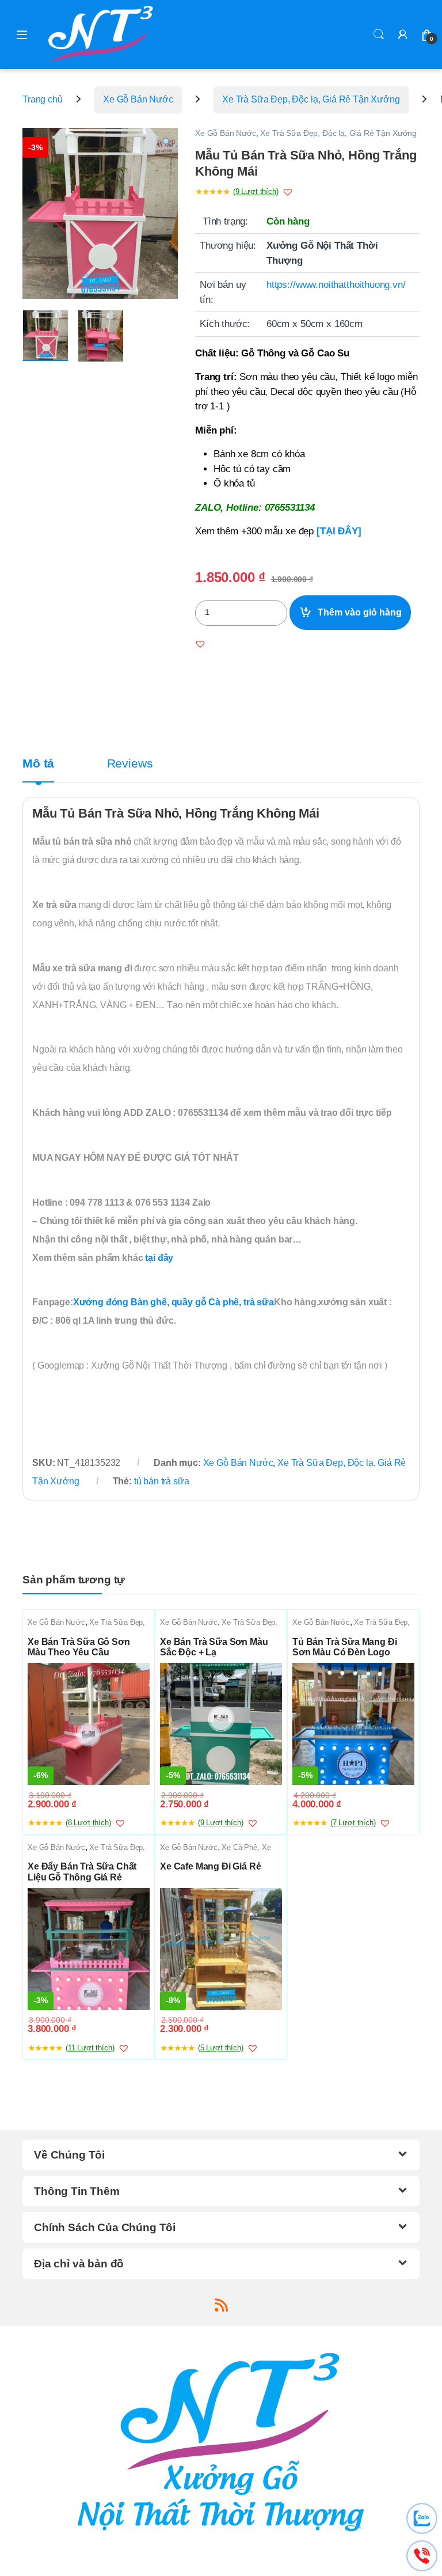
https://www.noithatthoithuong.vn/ (336, 285)
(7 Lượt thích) (353, 1823)
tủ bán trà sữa (162, 1481)
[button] (167, 143)
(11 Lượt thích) (90, 2048)
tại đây (159, 1258)
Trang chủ (43, 99)
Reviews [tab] (130, 764)
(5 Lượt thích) (221, 2048)
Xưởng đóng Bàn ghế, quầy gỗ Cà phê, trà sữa (174, 1302)
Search (379, 35)
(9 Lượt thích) (256, 191)
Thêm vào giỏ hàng (360, 612)
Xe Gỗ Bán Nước (138, 99)
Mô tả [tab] (38, 764)
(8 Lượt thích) (88, 1823)
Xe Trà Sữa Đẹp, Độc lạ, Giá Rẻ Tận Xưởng (311, 99)
